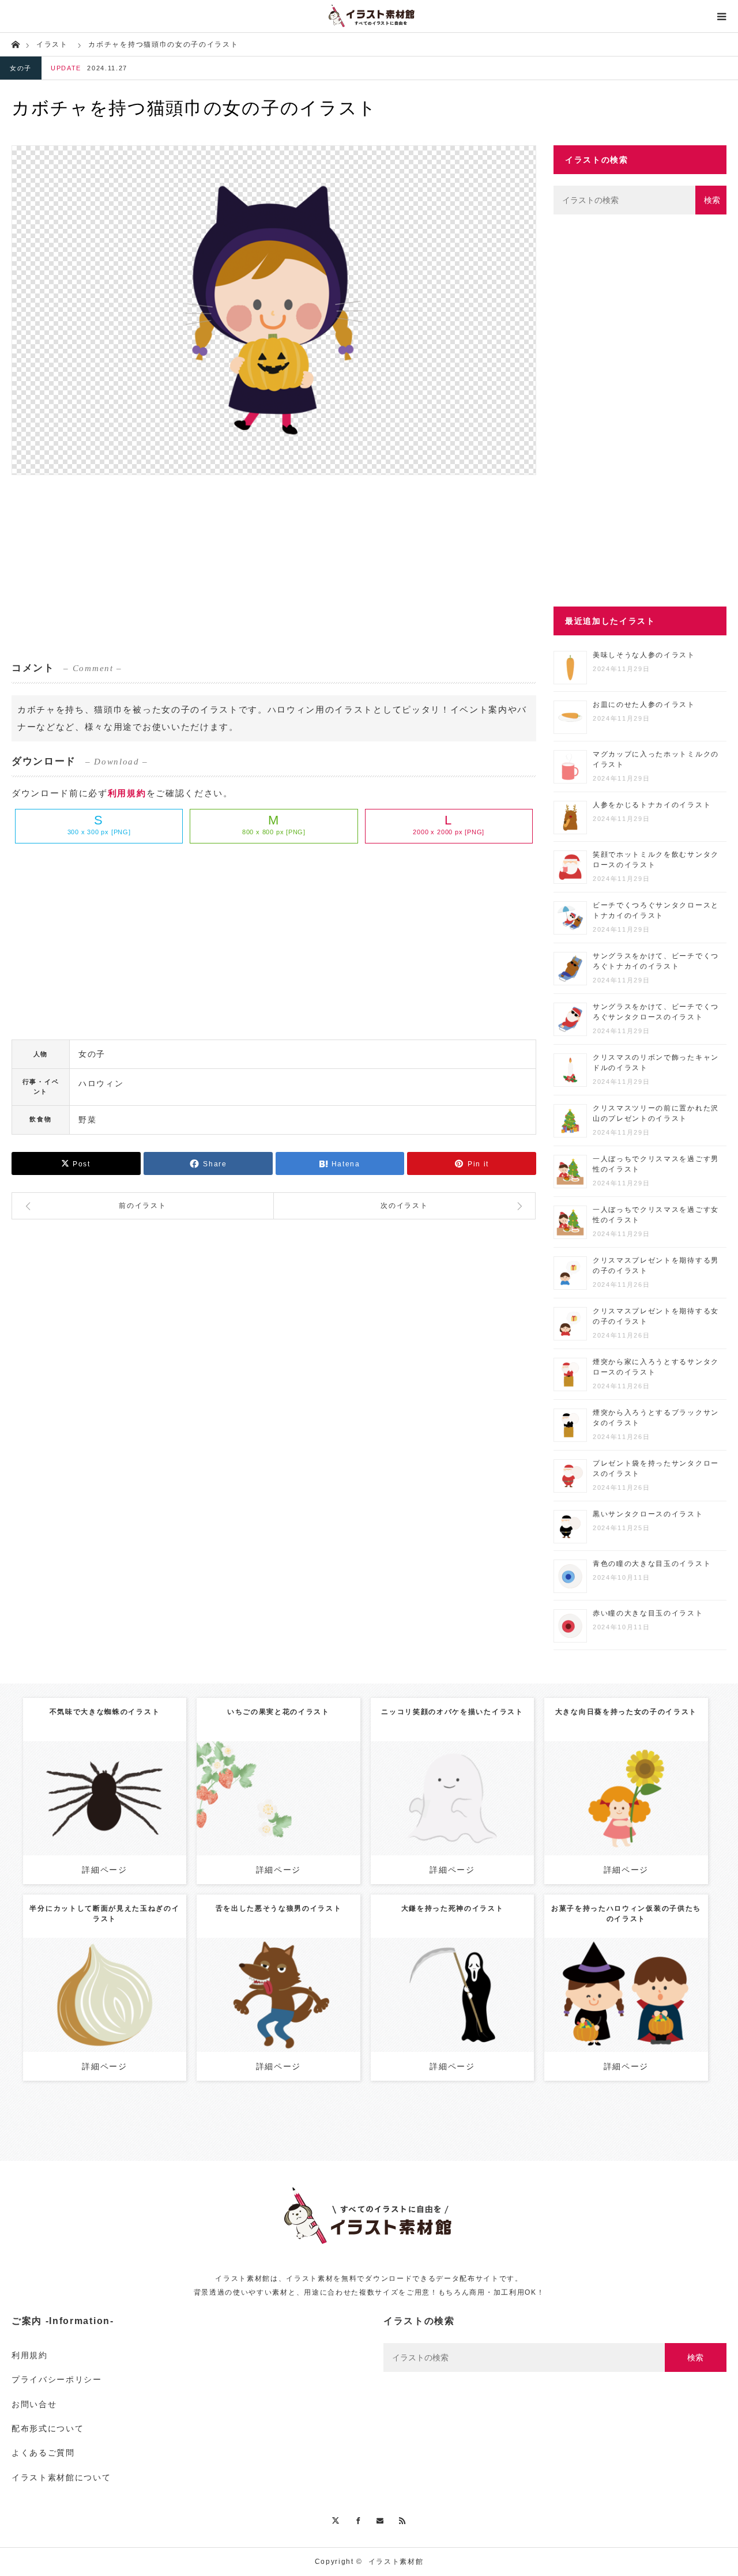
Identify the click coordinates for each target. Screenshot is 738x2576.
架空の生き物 (451, 1789)
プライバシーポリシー (57, 2379)
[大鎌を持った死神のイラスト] (452, 2011)
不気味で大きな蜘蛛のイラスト (105, 1712)
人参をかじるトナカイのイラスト (652, 805)
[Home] (15, 44)
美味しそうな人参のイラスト (644, 655)
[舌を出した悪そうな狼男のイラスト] (278, 2016)
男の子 (611, 1986)
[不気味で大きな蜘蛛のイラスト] (105, 1814)
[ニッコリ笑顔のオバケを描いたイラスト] (452, 1814)
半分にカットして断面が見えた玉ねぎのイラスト (104, 1914)
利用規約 (127, 793)
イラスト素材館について (61, 2477)
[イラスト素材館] (369, 16)
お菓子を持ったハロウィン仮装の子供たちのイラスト (626, 1914)
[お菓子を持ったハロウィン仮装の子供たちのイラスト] (626, 2011)
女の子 (21, 68)
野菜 (87, 1120)
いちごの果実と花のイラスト (278, 1712)
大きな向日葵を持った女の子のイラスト (626, 1712)
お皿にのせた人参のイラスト (644, 705)
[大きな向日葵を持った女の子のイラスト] (626, 1814)
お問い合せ (34, 2404)
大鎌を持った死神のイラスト (453, 1908)
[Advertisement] (274, 567)
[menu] (722, 16)
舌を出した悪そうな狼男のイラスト (279, 1908)
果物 (307, 1789)
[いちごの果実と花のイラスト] (278, 1814)
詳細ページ (104, 1870)
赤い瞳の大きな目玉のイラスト (648, 1613)
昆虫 (103, 1789)
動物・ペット (273, 1980)
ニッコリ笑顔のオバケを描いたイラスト (452, 1712)
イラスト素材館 (396, 2562)
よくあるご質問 (43, 2453)
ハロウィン (101, 1083)
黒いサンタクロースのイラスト (648, 1514)
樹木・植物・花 (664, 1789)
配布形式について (48, 2428)
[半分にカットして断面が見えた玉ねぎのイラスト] (105, 2011)
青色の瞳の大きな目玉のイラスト (652, 1564)
